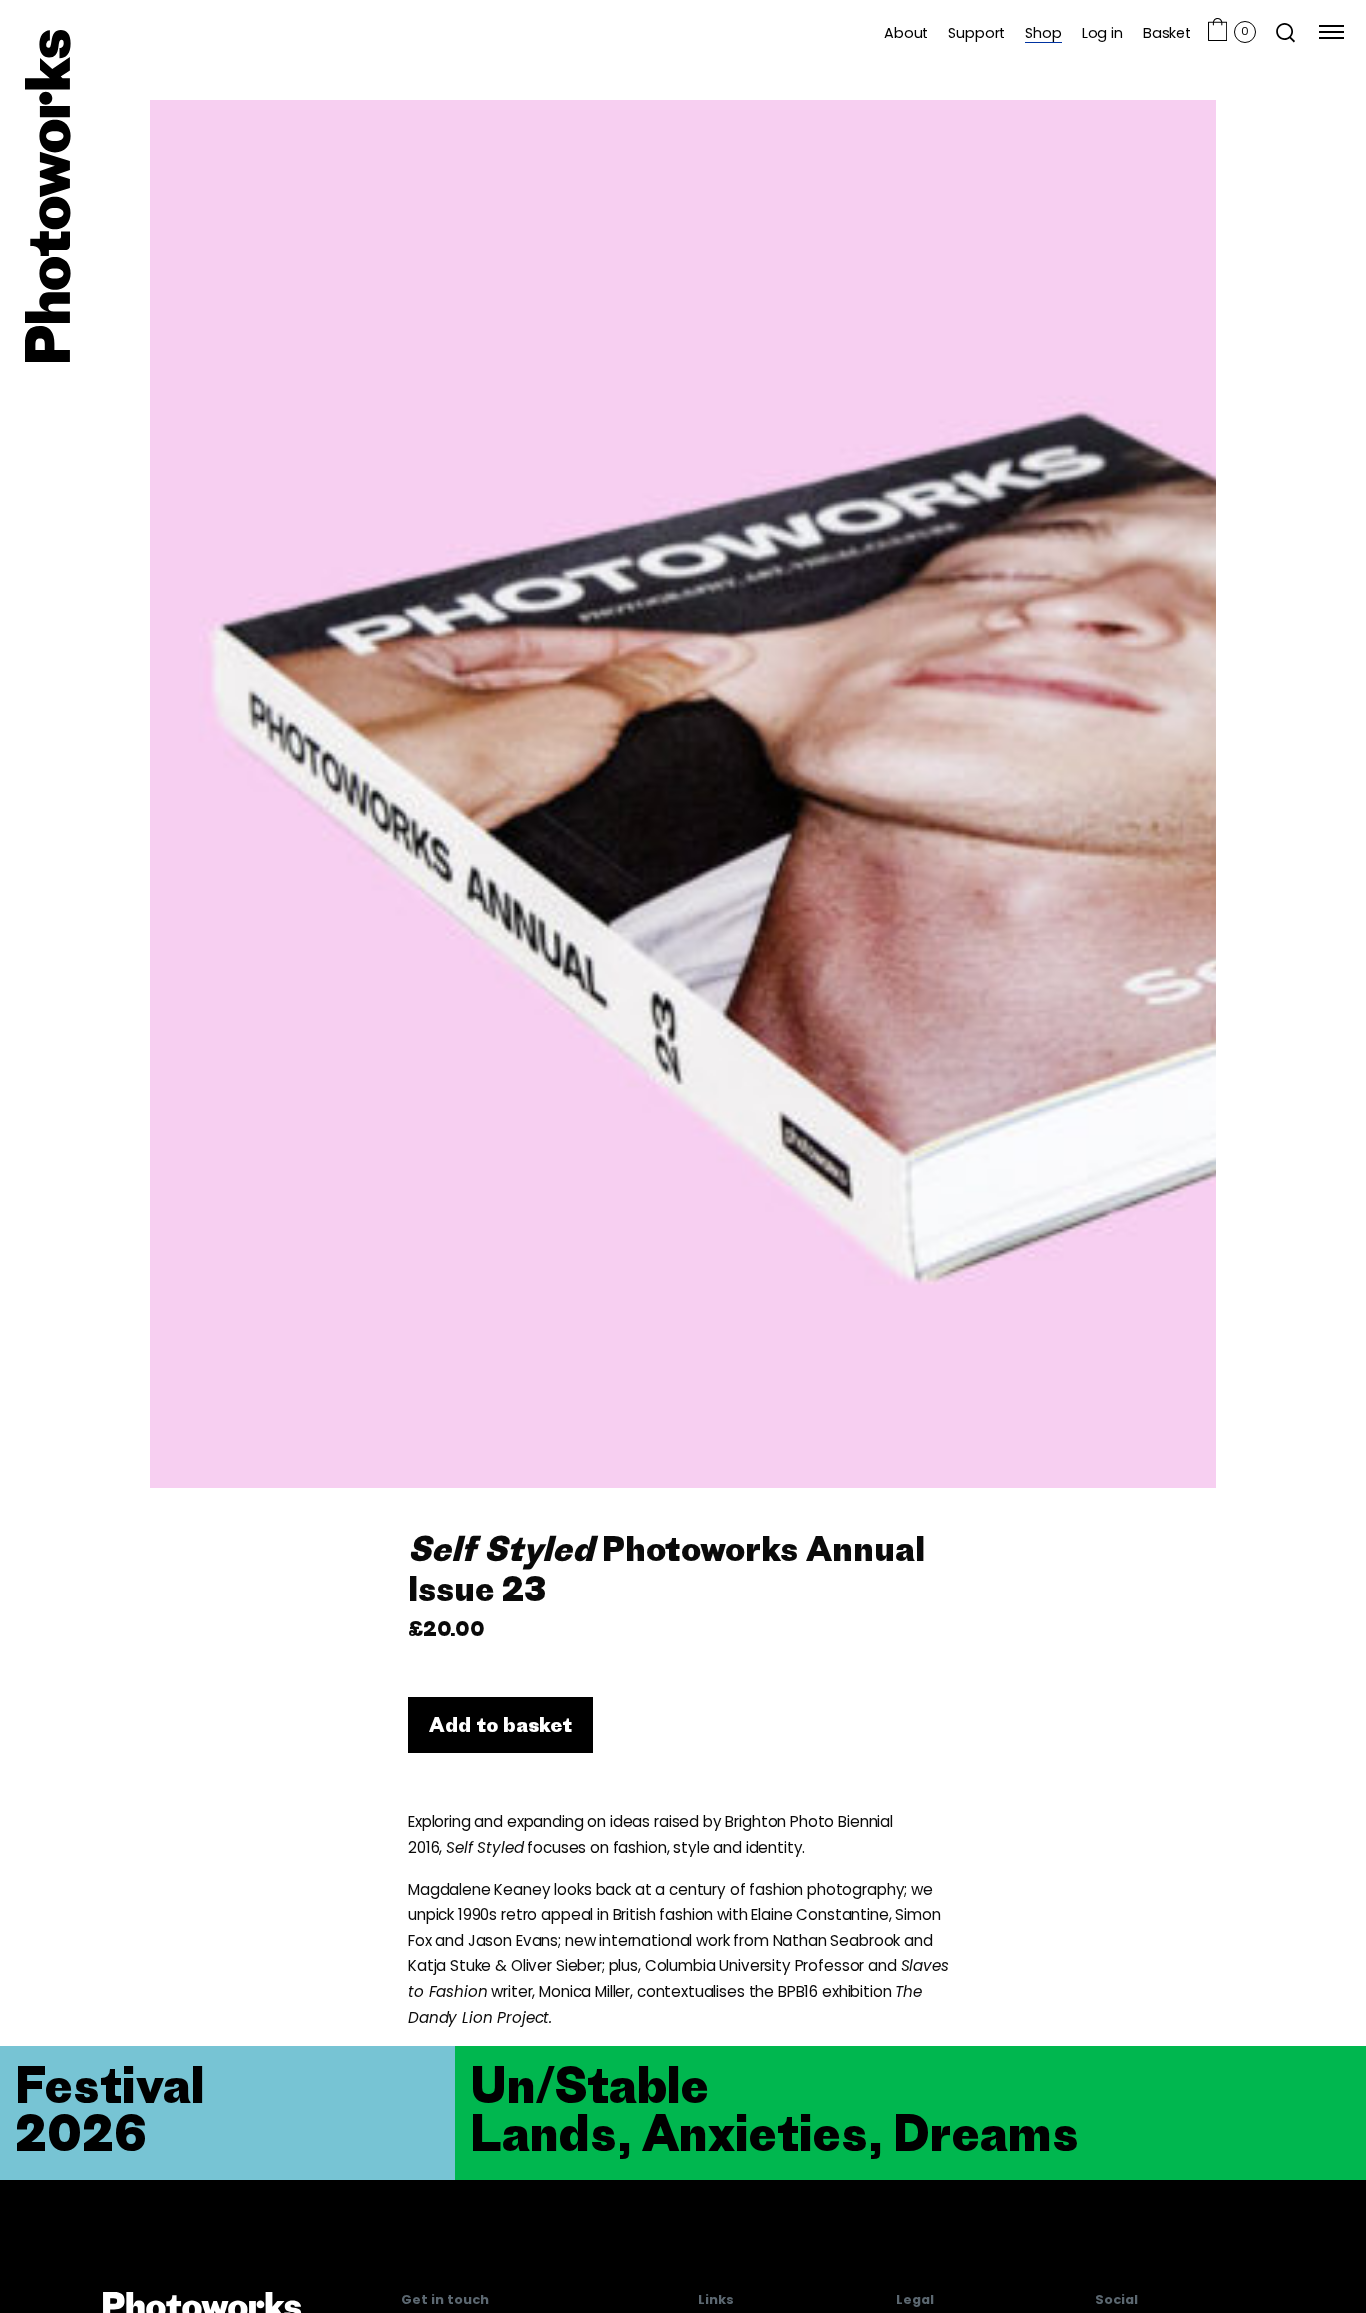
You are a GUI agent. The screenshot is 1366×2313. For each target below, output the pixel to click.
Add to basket (500, 1724)
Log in (1102, 32)
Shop (1043, 32)
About (906, 32)
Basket (1167, 32)
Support (976, 32)
